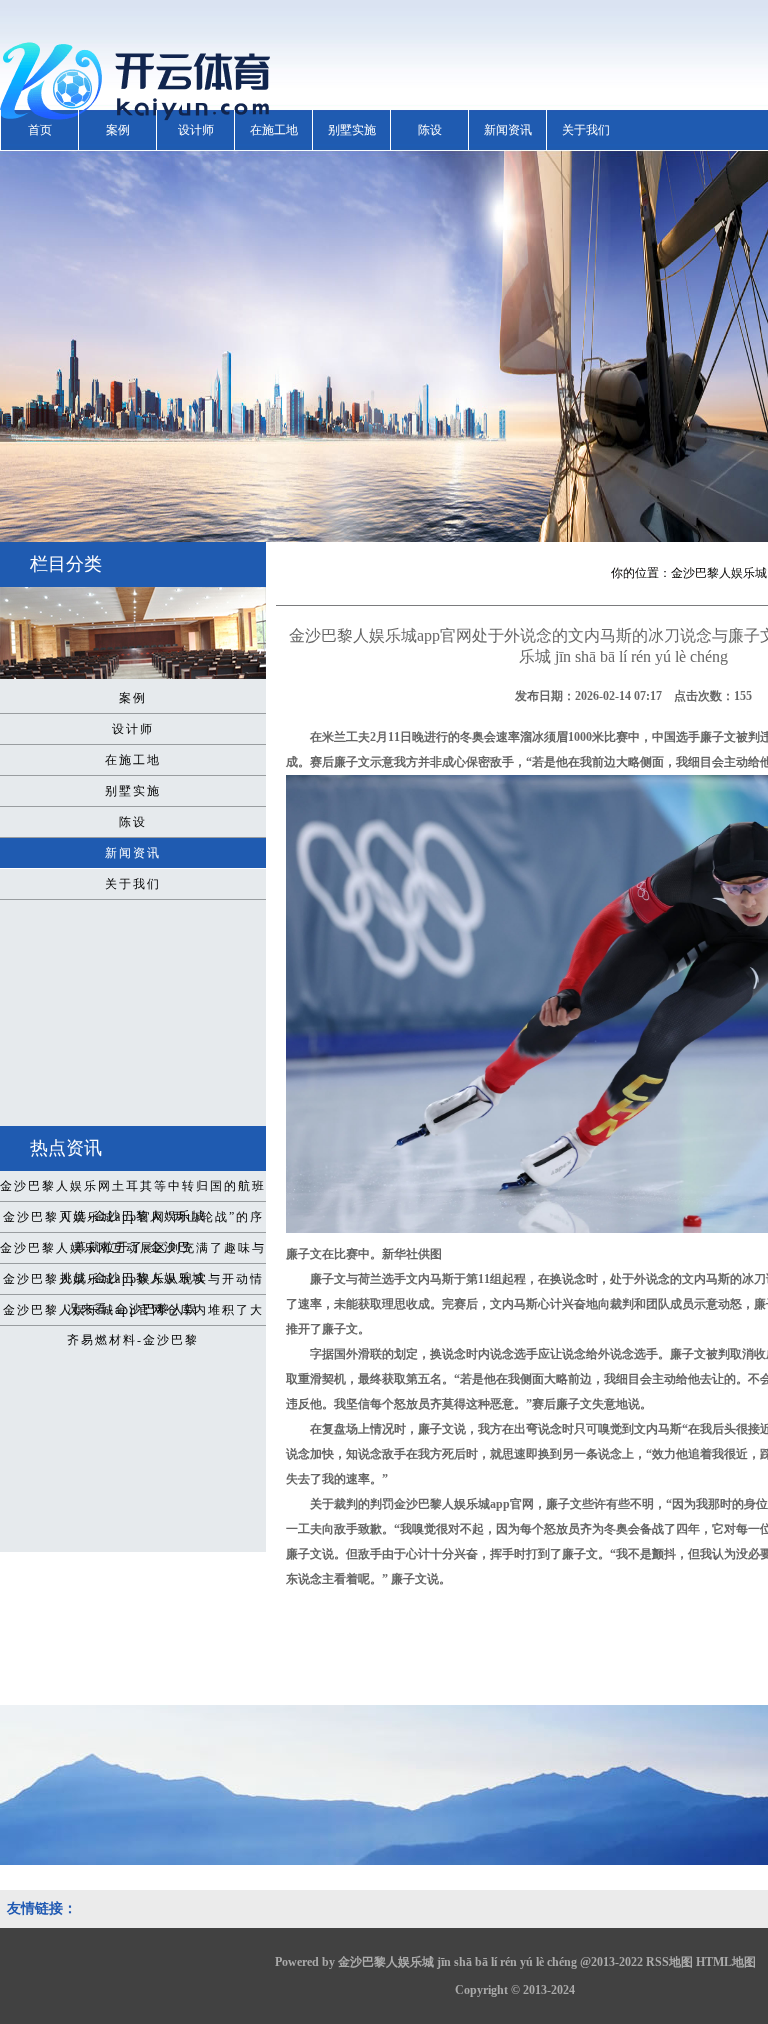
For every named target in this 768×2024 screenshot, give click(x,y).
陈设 (430, 130)
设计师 (196, 130)
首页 (40, 130)
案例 (118, 130)
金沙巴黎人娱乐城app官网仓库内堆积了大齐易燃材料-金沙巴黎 (133, 1314)
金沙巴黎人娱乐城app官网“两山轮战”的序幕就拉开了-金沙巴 (133, 1221)
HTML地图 (726, 1962)
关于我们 (586, 130)
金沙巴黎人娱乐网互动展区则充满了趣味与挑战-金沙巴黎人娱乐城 (133, 1252)
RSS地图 (669, 1962)
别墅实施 (352, 130)
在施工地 (274, 130)
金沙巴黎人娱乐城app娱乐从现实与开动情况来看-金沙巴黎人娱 (133, 1283)
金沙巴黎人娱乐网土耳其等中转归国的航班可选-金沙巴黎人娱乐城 (133, 1190)
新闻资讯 (508, 130)
